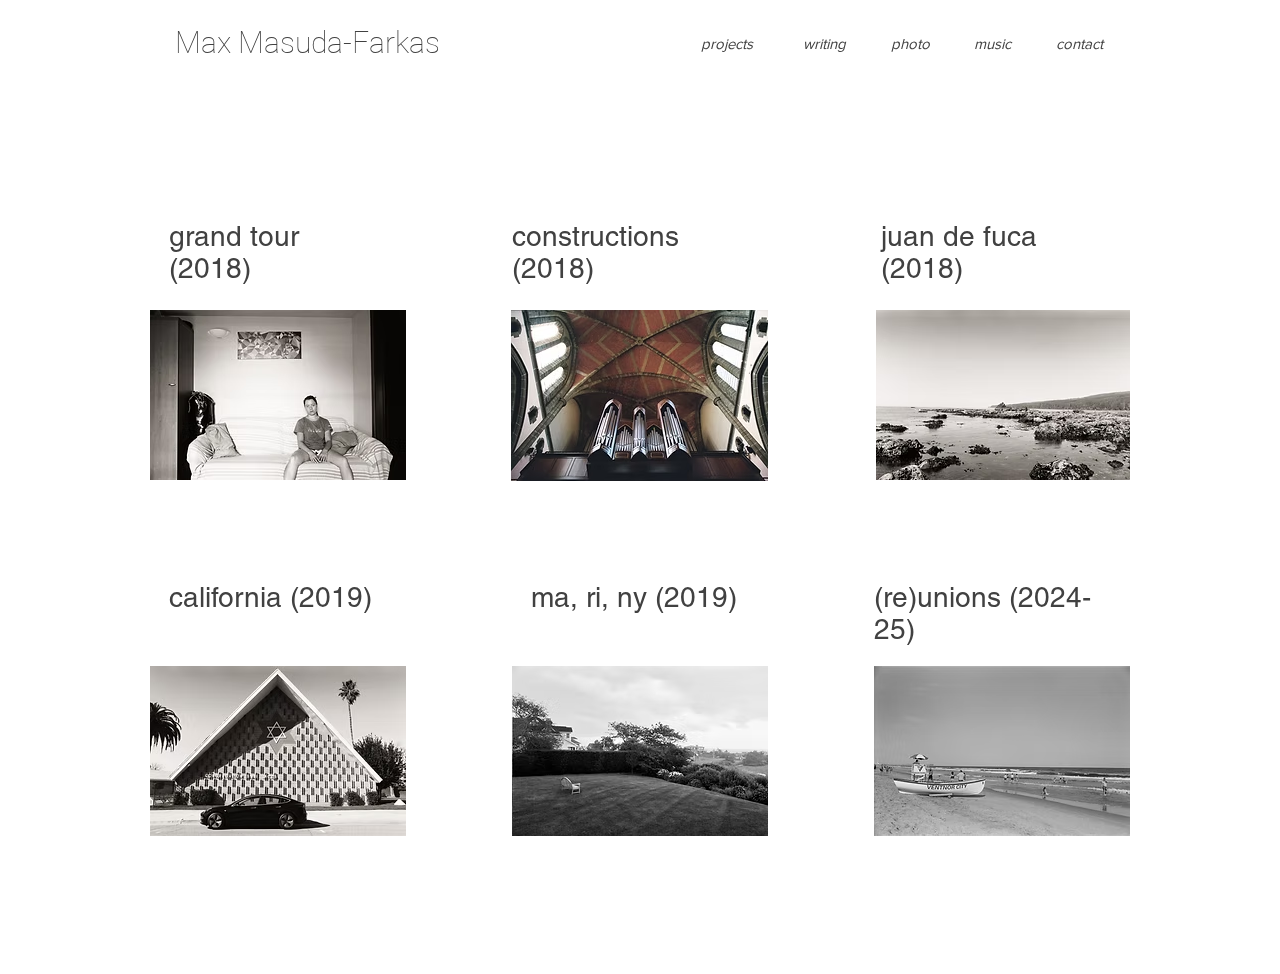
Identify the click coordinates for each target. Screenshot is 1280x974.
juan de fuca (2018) (959, 252)
